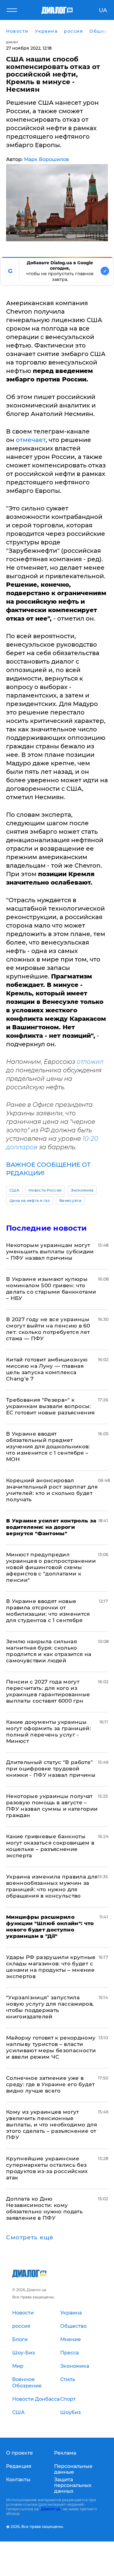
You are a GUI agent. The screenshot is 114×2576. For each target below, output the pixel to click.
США (14, 1190)
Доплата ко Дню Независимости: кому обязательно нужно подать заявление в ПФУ (44, 2208)
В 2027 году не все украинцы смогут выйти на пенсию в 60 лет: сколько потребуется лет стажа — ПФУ (48, 1329)
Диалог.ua (50, 2509)
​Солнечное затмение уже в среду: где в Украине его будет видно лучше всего (50, 2084)
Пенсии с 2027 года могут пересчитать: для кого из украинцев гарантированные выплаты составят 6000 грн (48, 1691)
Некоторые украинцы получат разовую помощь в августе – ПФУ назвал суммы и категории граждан (52, 1806)
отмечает (31, 440)
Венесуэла (70, 1201)
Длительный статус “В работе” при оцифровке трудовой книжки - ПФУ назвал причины (51, 1769)
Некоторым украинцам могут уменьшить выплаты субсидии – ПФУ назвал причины (50, 1252)
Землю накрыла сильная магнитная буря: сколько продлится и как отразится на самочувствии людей (49, 1651)
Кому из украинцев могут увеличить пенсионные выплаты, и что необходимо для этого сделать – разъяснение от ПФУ (52, 2125)
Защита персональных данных (73, 2485)
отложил (90, 1062)
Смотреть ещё (30, 2238)
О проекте (19, 2453)
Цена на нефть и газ (30, 1201)
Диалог (12, 42)
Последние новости (46, 1228)
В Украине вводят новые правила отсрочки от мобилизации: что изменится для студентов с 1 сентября (48, 1611)
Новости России (45, 1190)
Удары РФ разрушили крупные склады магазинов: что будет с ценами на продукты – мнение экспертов (51, 1967)
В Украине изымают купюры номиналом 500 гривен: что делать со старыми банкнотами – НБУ (51, 1289)
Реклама (65, 2453)
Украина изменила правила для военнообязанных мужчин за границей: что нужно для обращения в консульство (52, 1886)
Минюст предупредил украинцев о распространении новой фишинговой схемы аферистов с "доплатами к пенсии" (51, 1567)
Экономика (82, 1190)
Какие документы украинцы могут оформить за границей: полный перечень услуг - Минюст (48, 1732)
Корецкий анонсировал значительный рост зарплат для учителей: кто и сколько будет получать (52, 1490)
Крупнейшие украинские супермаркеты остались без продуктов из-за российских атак (47, 2168)
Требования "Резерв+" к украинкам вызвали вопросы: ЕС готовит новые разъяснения (50, 1406)
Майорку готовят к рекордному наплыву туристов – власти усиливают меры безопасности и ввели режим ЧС (51, 2047)
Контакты (18, 2480)
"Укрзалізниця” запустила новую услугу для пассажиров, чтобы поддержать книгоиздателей (50, 2007)
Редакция (19, 2466)
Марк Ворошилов (47, 159)
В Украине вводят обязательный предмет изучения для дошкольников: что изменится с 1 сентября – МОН (48, 1446)
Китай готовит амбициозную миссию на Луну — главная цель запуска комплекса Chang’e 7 (47, 1369)
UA (103, 10)
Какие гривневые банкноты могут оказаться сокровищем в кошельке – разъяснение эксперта (50, 1846)
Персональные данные (73, 2469)
